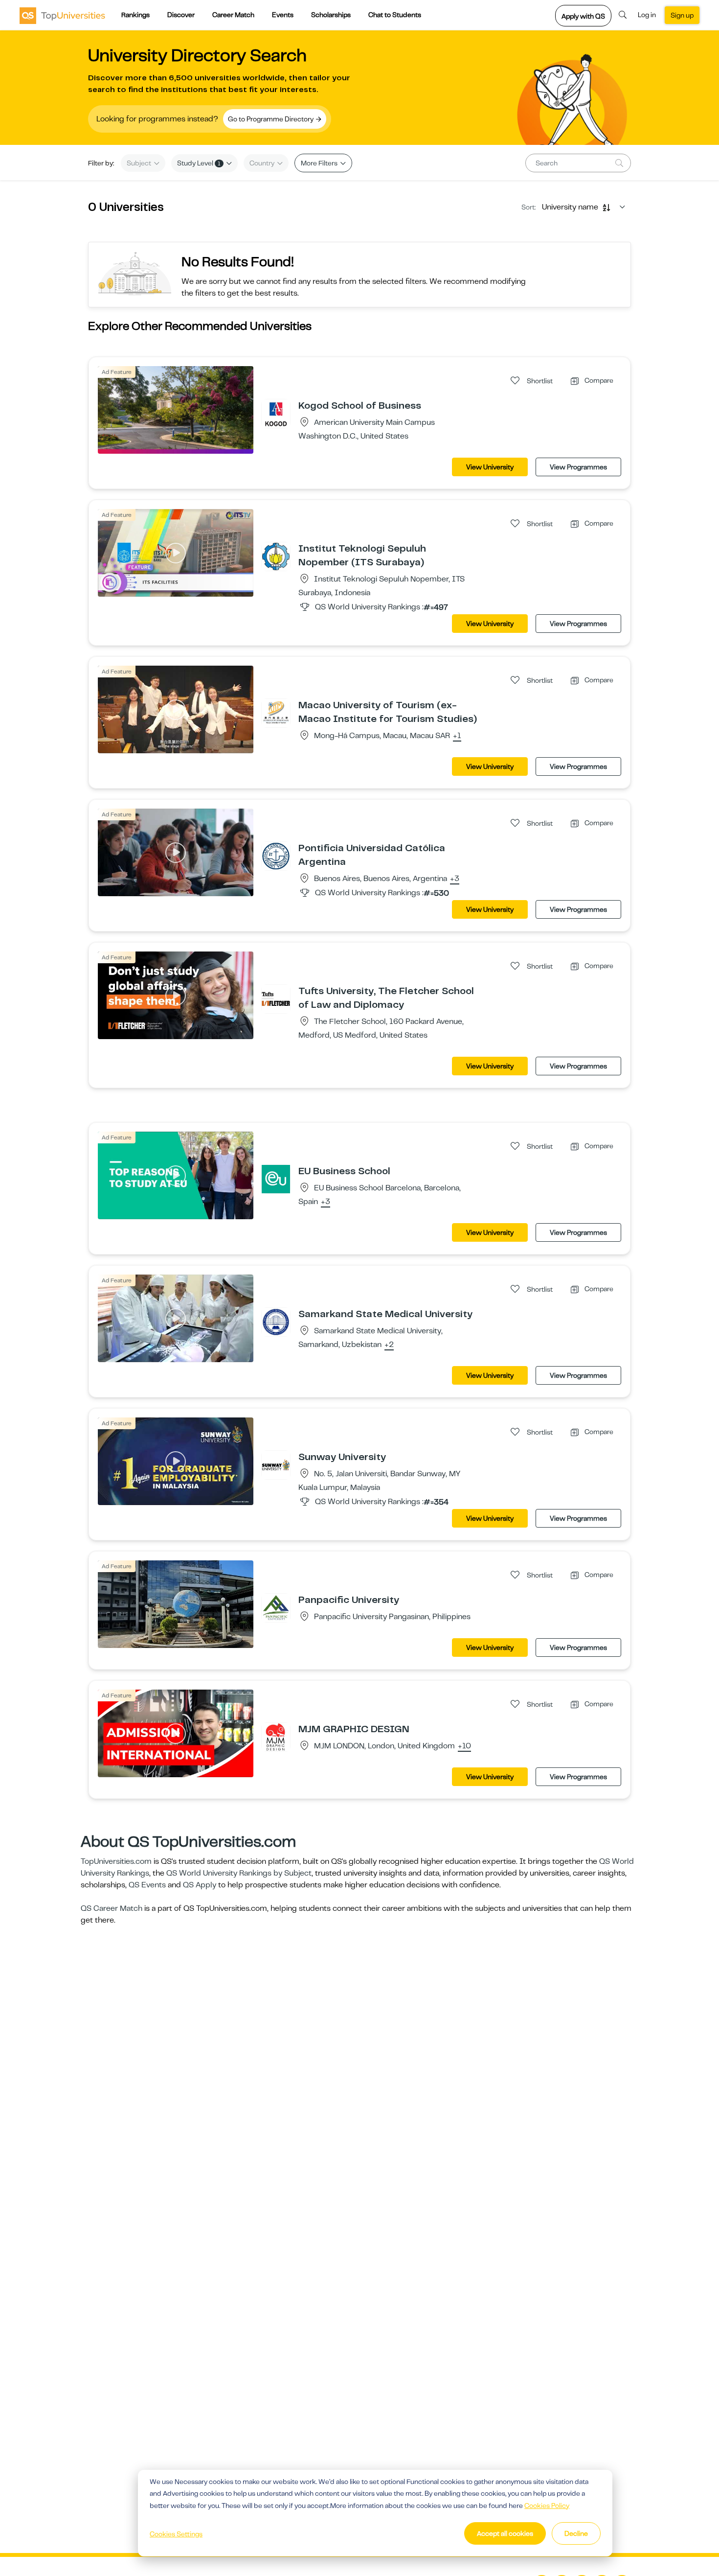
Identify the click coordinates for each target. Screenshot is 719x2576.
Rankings (135, 15)
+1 (457, 736)
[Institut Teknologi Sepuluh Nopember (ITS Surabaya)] (276, 556)
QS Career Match (112, 1908)
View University (490, 467)
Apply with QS (583, 16)
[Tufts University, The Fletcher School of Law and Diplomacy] (276, 998)
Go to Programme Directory (271, 119)
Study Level (199, 163)
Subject (140, 163)
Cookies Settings (176, 2534)
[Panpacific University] (276, 1607)
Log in (647, 15)
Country (263, 163)
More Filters (320, 163)
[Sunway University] (276, 1464)
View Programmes (578, 467)
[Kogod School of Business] (276, 413)
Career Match (233, 15)
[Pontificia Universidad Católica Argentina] (276, 856)
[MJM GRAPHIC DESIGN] (276, 1737)
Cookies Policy (547, 2506)
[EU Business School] (276, 1179)
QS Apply (200, 1885)
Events (283, 15)
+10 (464, 1746)
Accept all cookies (505, 2533)
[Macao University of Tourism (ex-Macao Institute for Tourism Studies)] (276, 713)
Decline (576, 2533)
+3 (455, 879)
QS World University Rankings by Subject (239, 1873)
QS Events (147, 1885)
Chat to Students (395, 15)
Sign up (682, 15)
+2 (389, 1345)
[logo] (62, 15)
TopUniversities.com (116, 1861)
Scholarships (331, 15)
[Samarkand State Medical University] (276, 1322)
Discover (181, 15)
